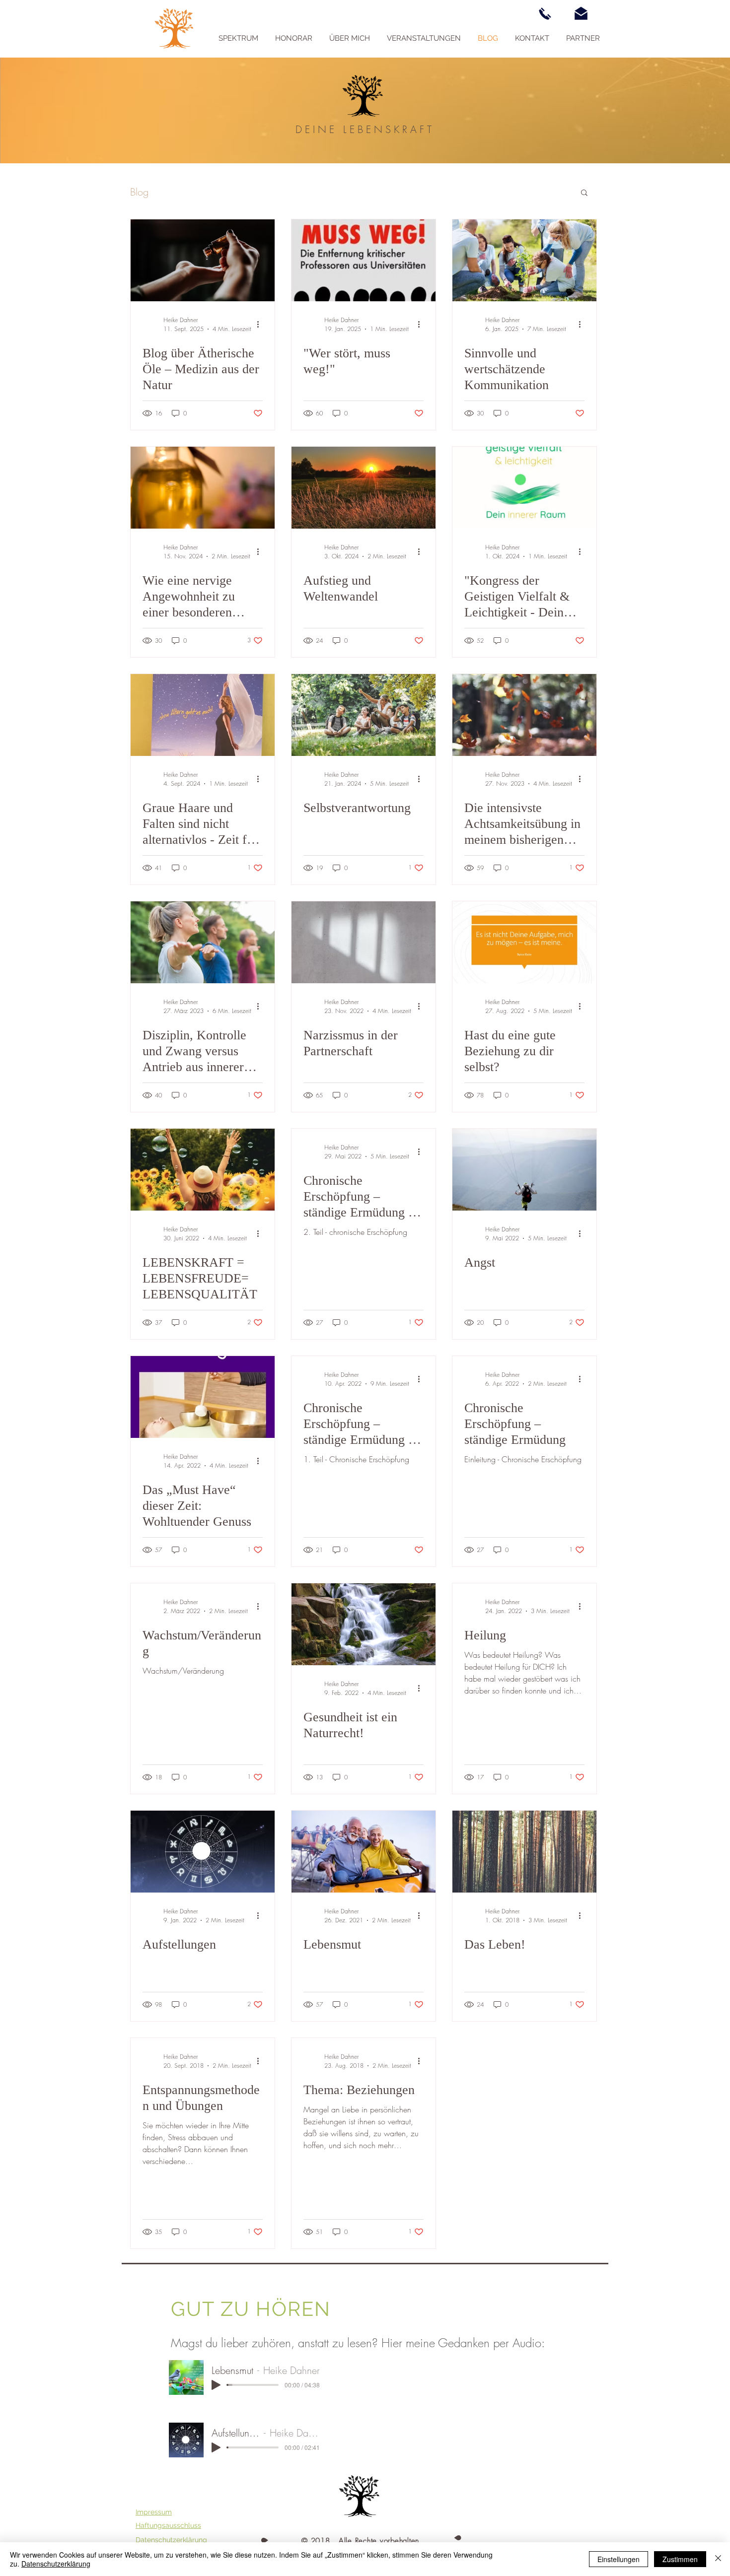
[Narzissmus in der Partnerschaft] (364, 942)
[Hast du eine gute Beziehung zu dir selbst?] (524, 942)
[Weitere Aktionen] (261, 324)
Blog (139, 192)
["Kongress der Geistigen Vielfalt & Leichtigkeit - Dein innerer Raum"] (524, 488)
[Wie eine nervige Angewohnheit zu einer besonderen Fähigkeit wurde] (203, 488)
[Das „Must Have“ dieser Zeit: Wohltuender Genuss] (203, 1397)
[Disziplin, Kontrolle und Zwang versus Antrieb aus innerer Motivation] (203, 942)
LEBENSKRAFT (389, 129)
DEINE (319, 129)
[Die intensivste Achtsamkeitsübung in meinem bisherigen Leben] (524, 715)
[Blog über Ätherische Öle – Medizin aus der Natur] (203, 260)
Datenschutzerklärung (56, 2564)
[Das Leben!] (524, 1852)
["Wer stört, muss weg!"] (364, 260)
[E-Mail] (581, 13)
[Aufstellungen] (203, 1852)
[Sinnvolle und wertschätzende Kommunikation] (524, 260)
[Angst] (524, 1170)
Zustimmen (680, 2559)
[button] (584, 193)
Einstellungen (619, 2559)
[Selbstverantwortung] (364, 715)
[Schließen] (718, 2559)
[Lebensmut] (364, 1852)
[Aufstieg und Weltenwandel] (364, 488)
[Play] (216, 2385)
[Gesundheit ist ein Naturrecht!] (364, 1624)
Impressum (154, 2512)
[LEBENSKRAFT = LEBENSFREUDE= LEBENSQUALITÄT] (203, 1170)
